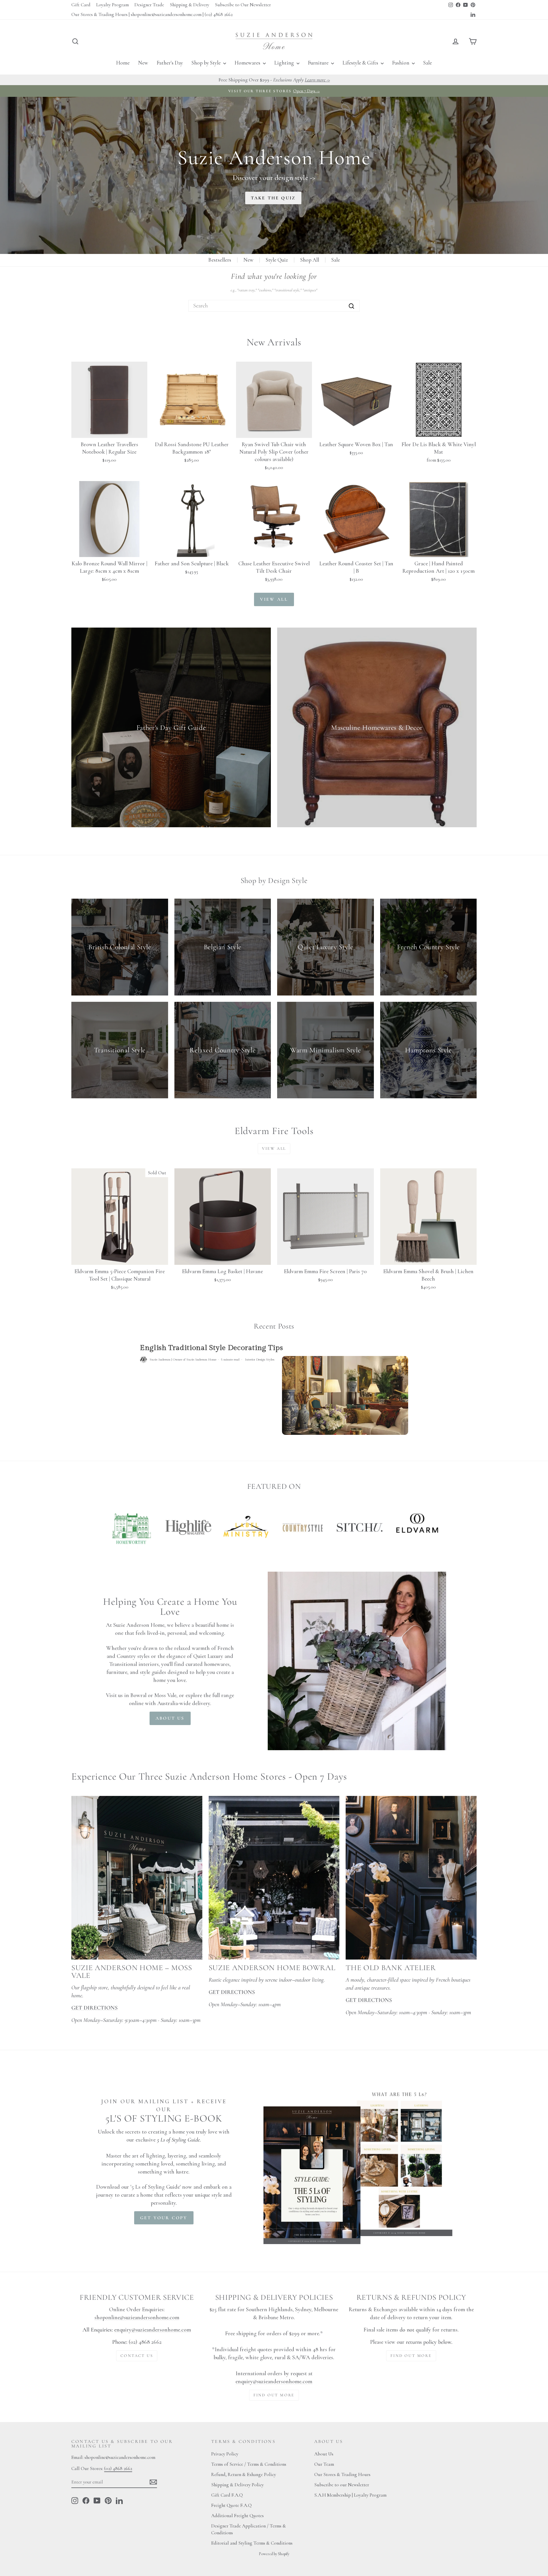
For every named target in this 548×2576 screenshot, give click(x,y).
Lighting (285, 63)
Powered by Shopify (274, 2554)
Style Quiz (277, 260)
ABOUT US (170, 1718)
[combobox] (274, 306)
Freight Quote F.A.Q (231, 2505)
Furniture (319, 63)
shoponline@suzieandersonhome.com (137, 2317)
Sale (428, 63)
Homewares (248, 63)
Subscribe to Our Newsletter (243, 5)
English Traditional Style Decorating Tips (211, 1348)
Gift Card (81, 5)
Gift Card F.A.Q (227, 2495)
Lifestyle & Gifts (361, 63)
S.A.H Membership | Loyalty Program (350, 2495)
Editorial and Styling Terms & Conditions (252, 2543)
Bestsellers (220, 260)
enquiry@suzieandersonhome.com (153, 2330)
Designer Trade (149, 5)
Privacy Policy (225, 2454)
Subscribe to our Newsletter (342, 2485)
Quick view (109, 431)
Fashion (401, 63)
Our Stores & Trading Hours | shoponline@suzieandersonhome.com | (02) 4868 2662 (152, 14)
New (143, 63)
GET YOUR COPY (164, 2218)
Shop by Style (207, 63)
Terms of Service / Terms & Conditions (249, 2464)
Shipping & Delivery (190, 5)
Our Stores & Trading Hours (342, 2474)
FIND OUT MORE (274, 2395)
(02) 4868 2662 (118, 2468)
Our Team (324, 2464)
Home (123, 63)
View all (274, 599)
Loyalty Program (112, 5)
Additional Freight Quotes (237, 2516)
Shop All (310, 260)
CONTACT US (137, 2356)
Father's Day (170, 63)
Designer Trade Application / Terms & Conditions (249, 2529)
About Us (324, 2454)
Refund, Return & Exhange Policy (244, 2474)
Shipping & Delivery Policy (237, 2485)
